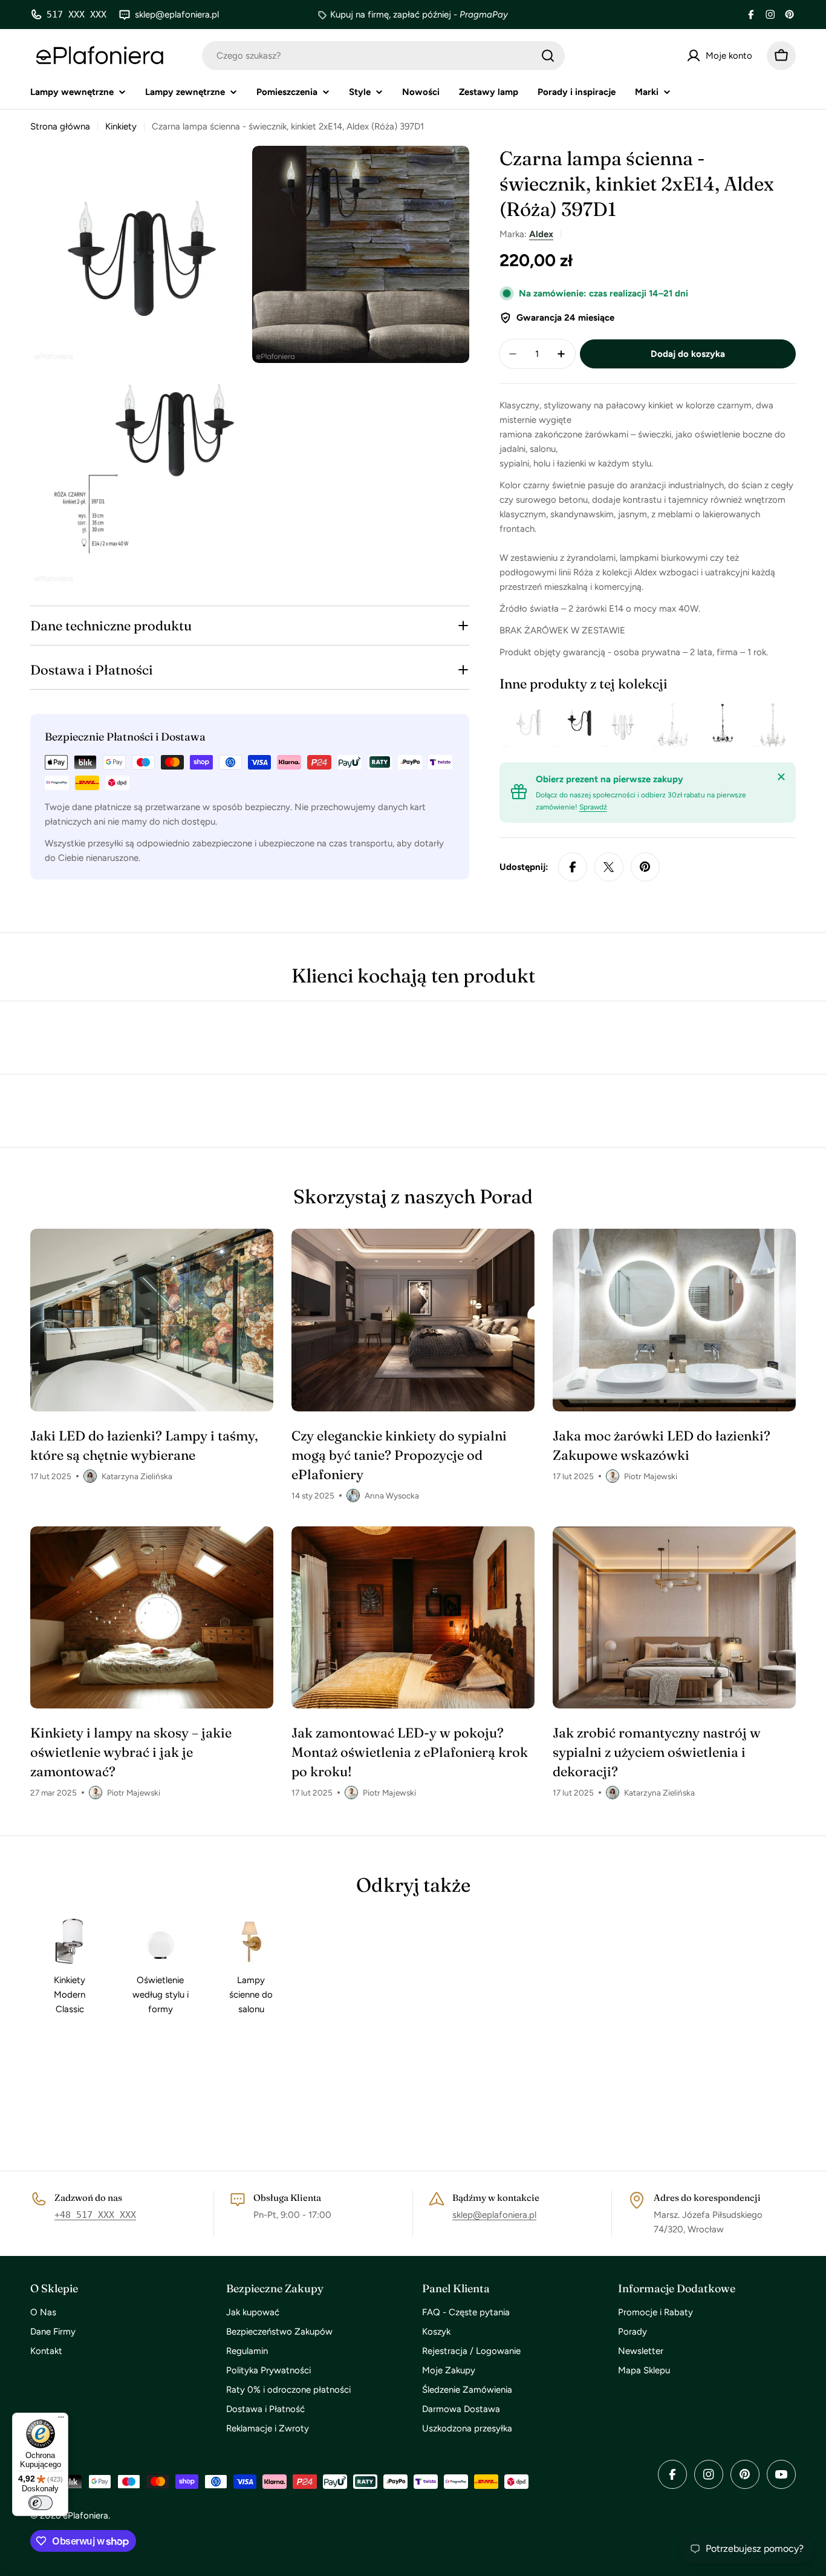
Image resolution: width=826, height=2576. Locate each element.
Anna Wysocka (392, 1496)
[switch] (41, 2503)
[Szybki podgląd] (531, 725)
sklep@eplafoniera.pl (494, 2215)
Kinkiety (121, 126)
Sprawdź (593, 807)
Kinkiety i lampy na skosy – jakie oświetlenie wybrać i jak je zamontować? (131, 1752)
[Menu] (61, 2420)
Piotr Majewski (651, 1476)
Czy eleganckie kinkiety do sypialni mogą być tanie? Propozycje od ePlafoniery (399, 1455)
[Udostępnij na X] (609, 867)
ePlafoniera (86, 2516)
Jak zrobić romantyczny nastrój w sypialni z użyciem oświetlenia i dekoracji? (657, 1752)
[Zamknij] (781, 777)
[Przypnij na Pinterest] (645, 867)
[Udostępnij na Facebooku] (573, 867)
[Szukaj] (548, 56)
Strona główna (60, 126)
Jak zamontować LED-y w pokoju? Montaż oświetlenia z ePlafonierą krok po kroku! (410, 1752)
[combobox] (383, 56)
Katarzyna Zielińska (137, 1476)
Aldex (541, 234)
